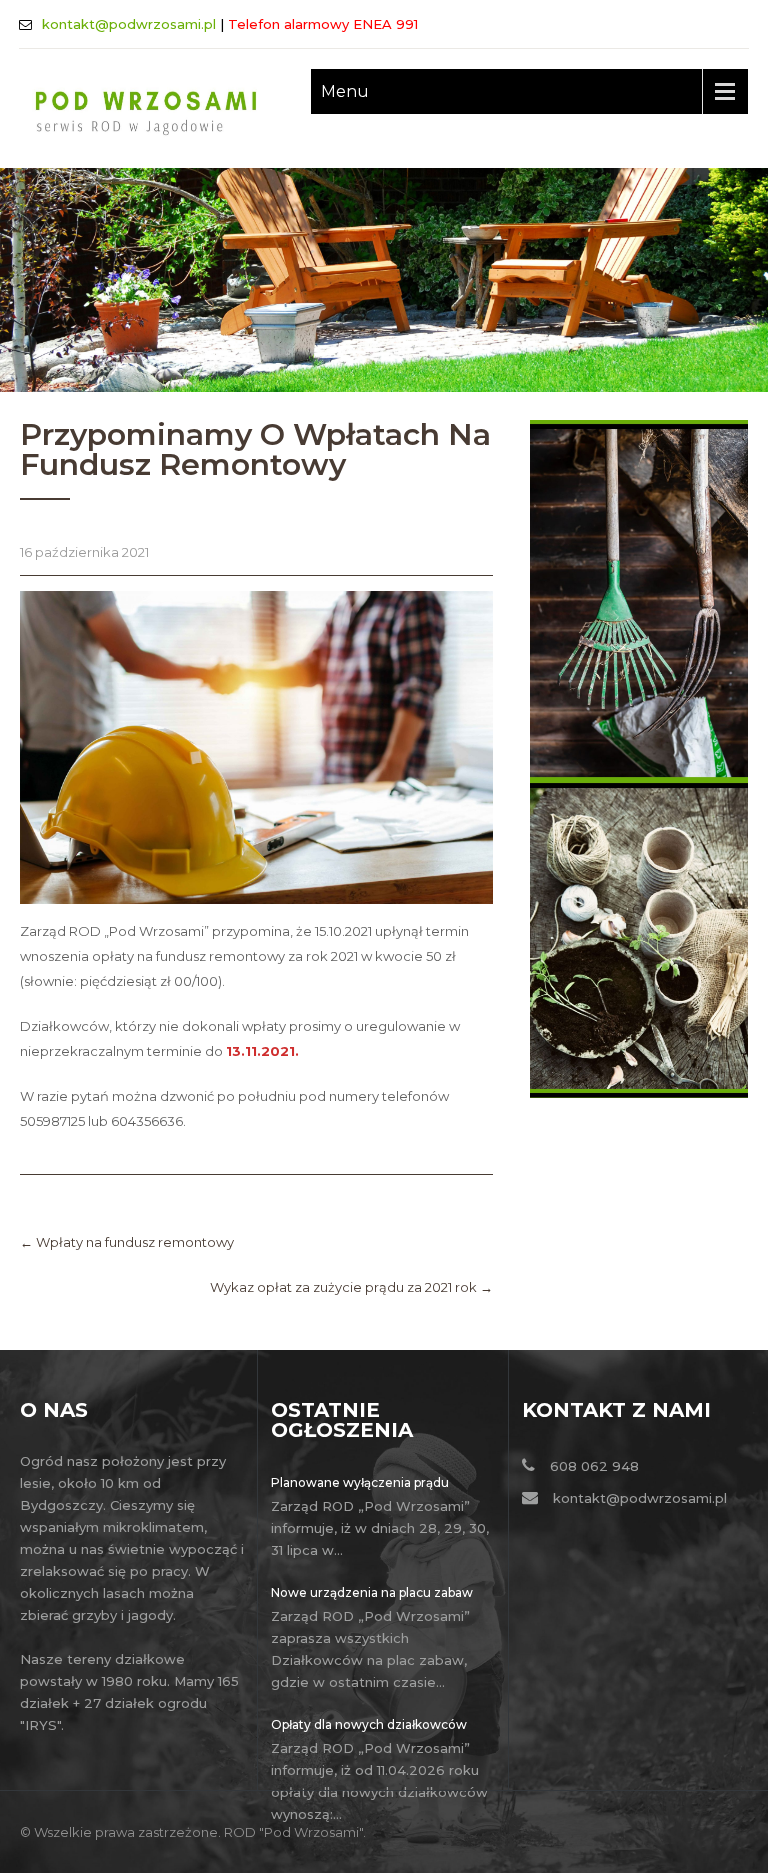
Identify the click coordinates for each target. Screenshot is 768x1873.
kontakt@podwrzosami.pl (129, 24)
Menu (345, 91)
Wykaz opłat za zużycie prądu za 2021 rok (351, 1287)
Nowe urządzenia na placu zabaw (372, 1592)
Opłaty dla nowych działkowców (369, 1724)
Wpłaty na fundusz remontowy (127, 1242)
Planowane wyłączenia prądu (360, 1482)
